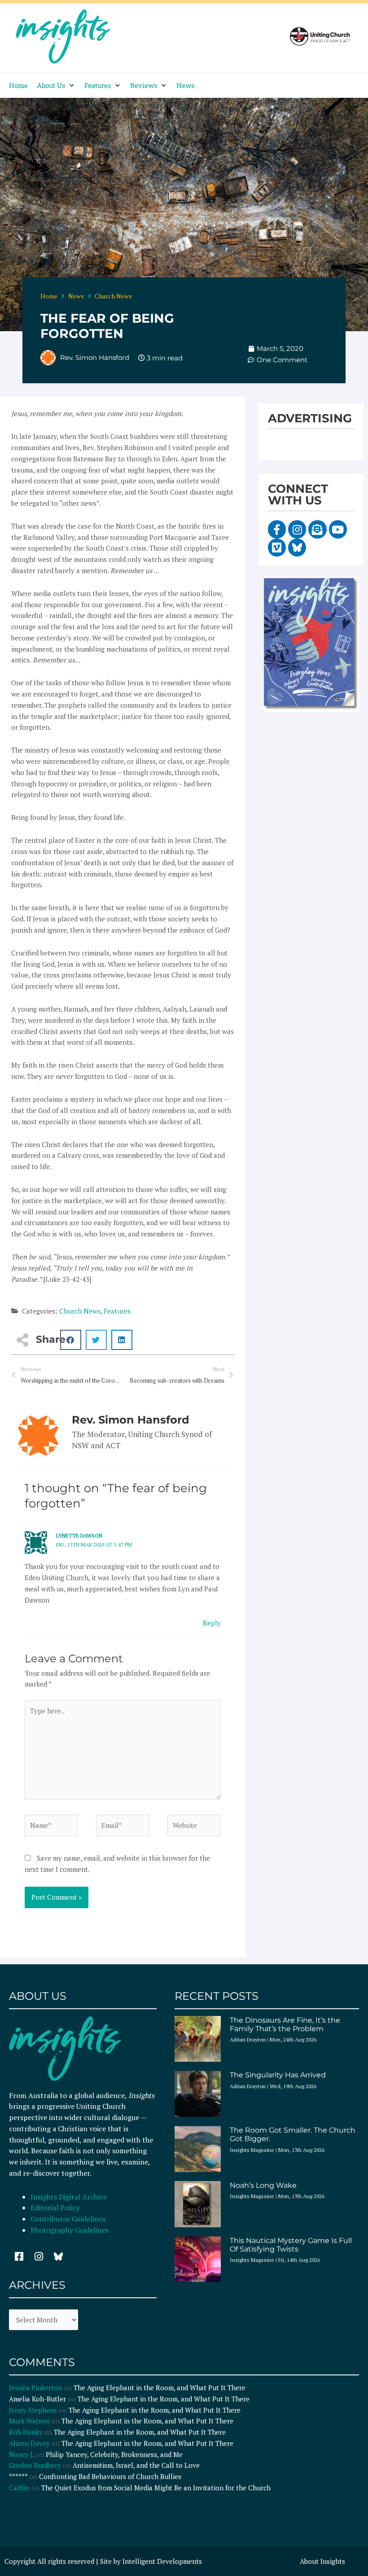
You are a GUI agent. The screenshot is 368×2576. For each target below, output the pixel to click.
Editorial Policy (56, 2208)
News (76, 296)
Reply (212, 1623)
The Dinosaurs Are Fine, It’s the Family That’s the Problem (285, 2024)
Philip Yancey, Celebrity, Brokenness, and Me (114, 2454)
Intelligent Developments (162, 2561)
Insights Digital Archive (69, 2197)
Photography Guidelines (70, 2230)
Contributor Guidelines (68, 2219)
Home (49, 296)
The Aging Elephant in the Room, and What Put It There (160, 2388)
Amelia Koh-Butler (37, 2399)
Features (117, 1311)
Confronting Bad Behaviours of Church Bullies (110, 2476)
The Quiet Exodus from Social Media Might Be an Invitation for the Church (156, 2488)
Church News (113, 296)
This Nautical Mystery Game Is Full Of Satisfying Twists (291, 2245)
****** (18, 2476)
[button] (56, 85)
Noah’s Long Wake (263, 2185)
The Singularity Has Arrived (278, 2075)
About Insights (322, 2561)
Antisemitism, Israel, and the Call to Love (136, 2465)
